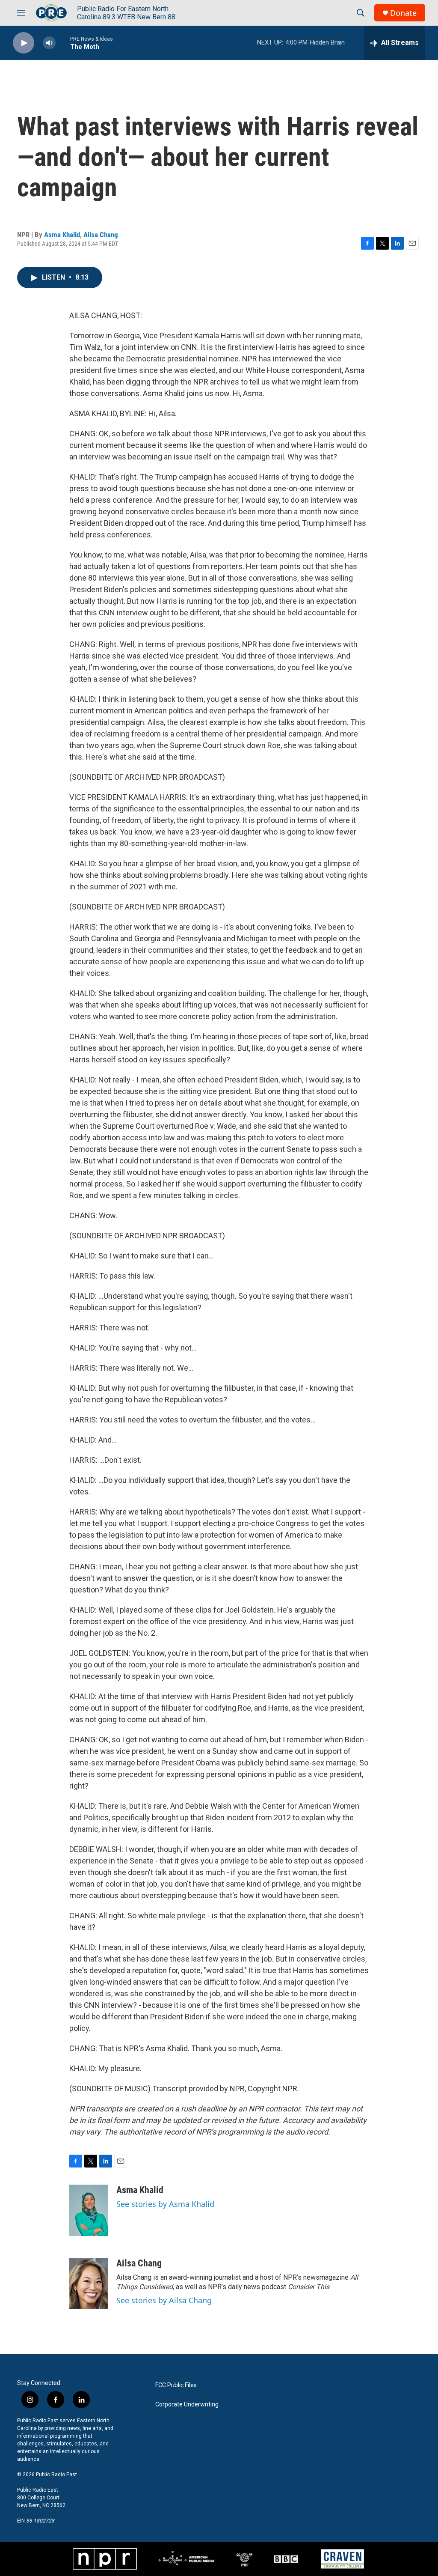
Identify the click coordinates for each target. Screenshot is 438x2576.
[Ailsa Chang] (89, 2284)
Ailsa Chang (101, 235)
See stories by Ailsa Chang (164, 2300)
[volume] (49, 43)
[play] (24, 43)
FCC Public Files (176, 2385)
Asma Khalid (62, 235)
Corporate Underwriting (187, 2405)
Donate (403, 13)
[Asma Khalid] (89, 2210)
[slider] (63, 43)
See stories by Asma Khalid (165, 2204)
